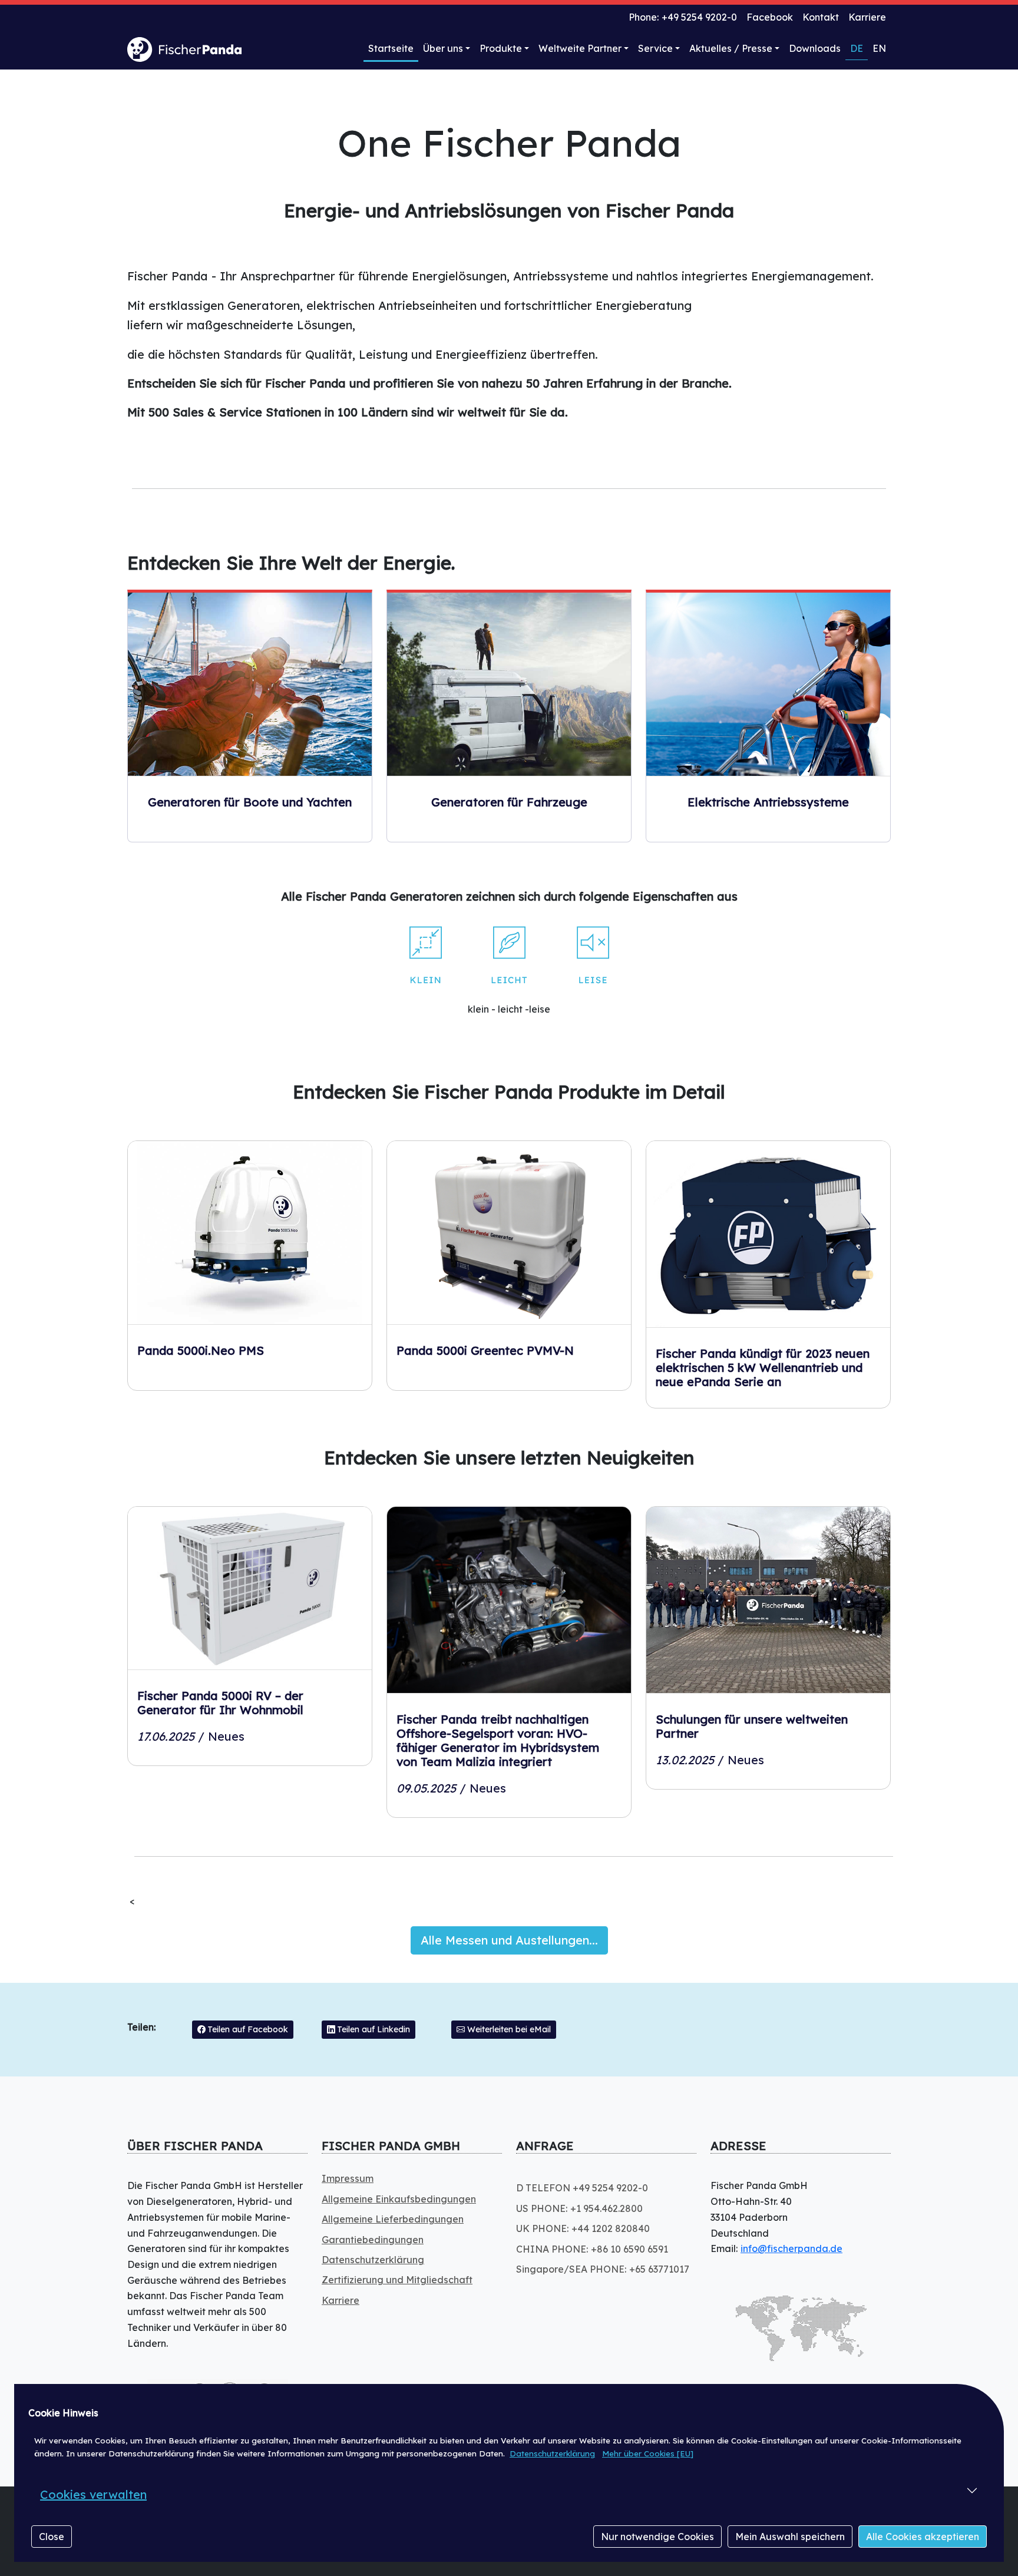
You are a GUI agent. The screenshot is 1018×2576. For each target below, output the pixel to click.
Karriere (867, 17)
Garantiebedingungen (373, 2240)
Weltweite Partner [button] (580, 48)
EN (879, 48)
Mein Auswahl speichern (790, 2537)
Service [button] (655, 48)
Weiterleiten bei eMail (508, 2029)
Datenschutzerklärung (552, 2453)
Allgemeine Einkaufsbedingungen (399, 2199)
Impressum (348, 2178)
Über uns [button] (443, 48)
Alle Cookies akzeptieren (923, 2537)
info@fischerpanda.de (791, 2248)
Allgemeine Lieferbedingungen (393, 2219)
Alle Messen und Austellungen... (509, 1940)
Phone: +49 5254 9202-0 (683, 17)
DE (857, 48)
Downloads (815, 48)
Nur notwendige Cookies (657, 2537)
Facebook (770, 17)
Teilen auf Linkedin (373, 2029)
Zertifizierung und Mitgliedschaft (397, 2280)
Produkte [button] (501, 48)
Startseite (391, 48)
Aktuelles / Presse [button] (731, 48)
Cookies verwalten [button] (93, 2494)
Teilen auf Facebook (247, 2029)
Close (52, 2537)
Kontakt (821, 17)
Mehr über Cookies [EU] (648, 2453)
